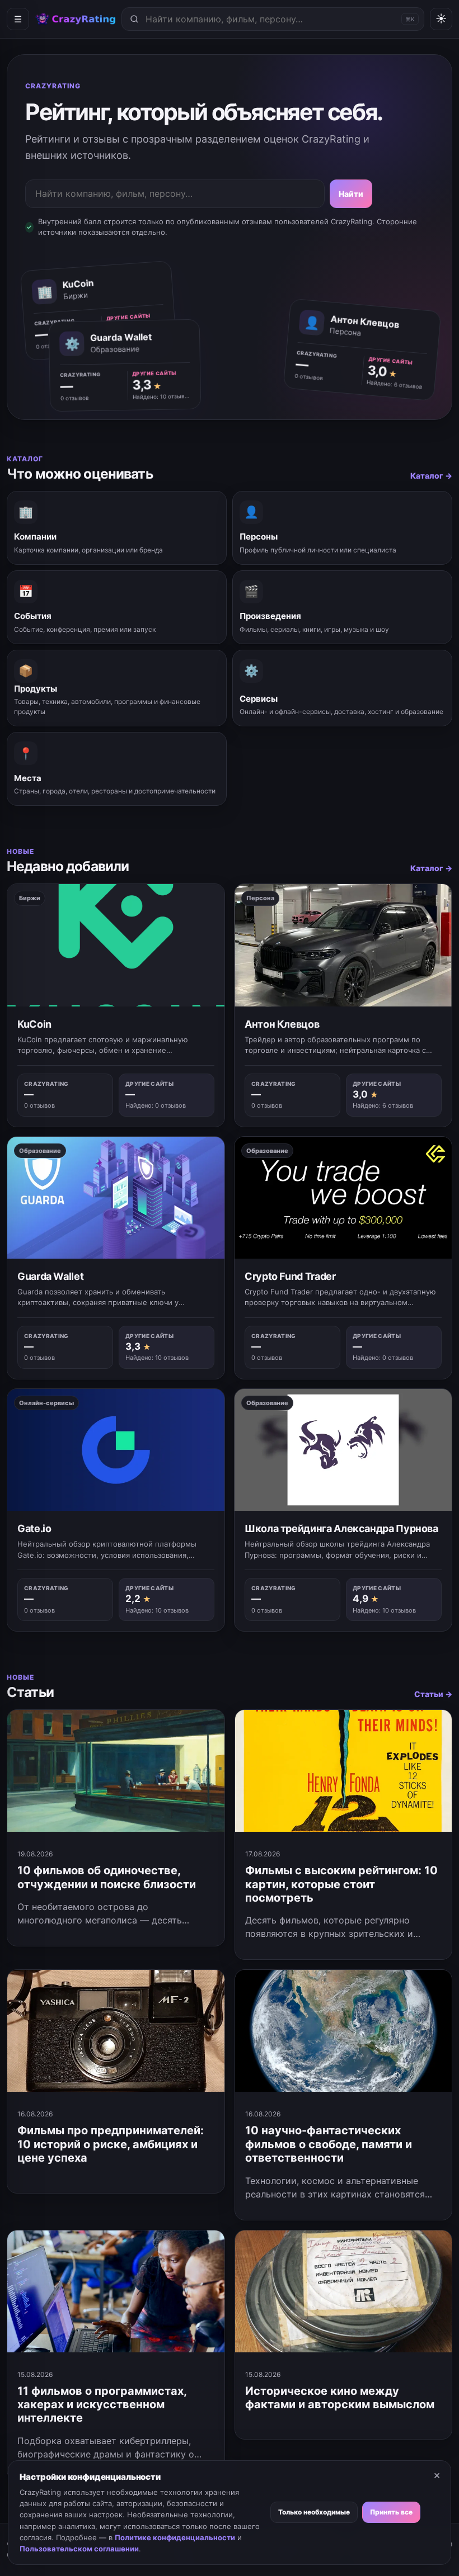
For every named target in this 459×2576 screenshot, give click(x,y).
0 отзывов (309, 376)
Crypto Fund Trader (290, 1276)
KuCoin (34, 1024)
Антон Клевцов (282, 1024)
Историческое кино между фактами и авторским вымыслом (340, 2398)
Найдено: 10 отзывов (161, 396)
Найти (351, 194)
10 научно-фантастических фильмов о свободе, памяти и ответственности (329, 2144)
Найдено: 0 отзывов (156, 1105)
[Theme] (441, 19)
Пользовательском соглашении (79, 2549)
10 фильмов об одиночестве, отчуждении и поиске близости (107, 1877)
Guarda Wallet (50, 1276)
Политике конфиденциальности (175, 2537)
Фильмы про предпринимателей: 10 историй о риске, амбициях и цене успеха (111, 2144)
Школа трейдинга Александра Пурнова (341, 1528)
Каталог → (431, 476)
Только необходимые (314, 2512)
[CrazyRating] (75, 19)
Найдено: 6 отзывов (395, 384)
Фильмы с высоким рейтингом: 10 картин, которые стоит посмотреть (341, 1884)
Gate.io (34, 1528)
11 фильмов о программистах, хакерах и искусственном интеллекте (102, 2405)
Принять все (391, 2512)
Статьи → (433, 1694)
